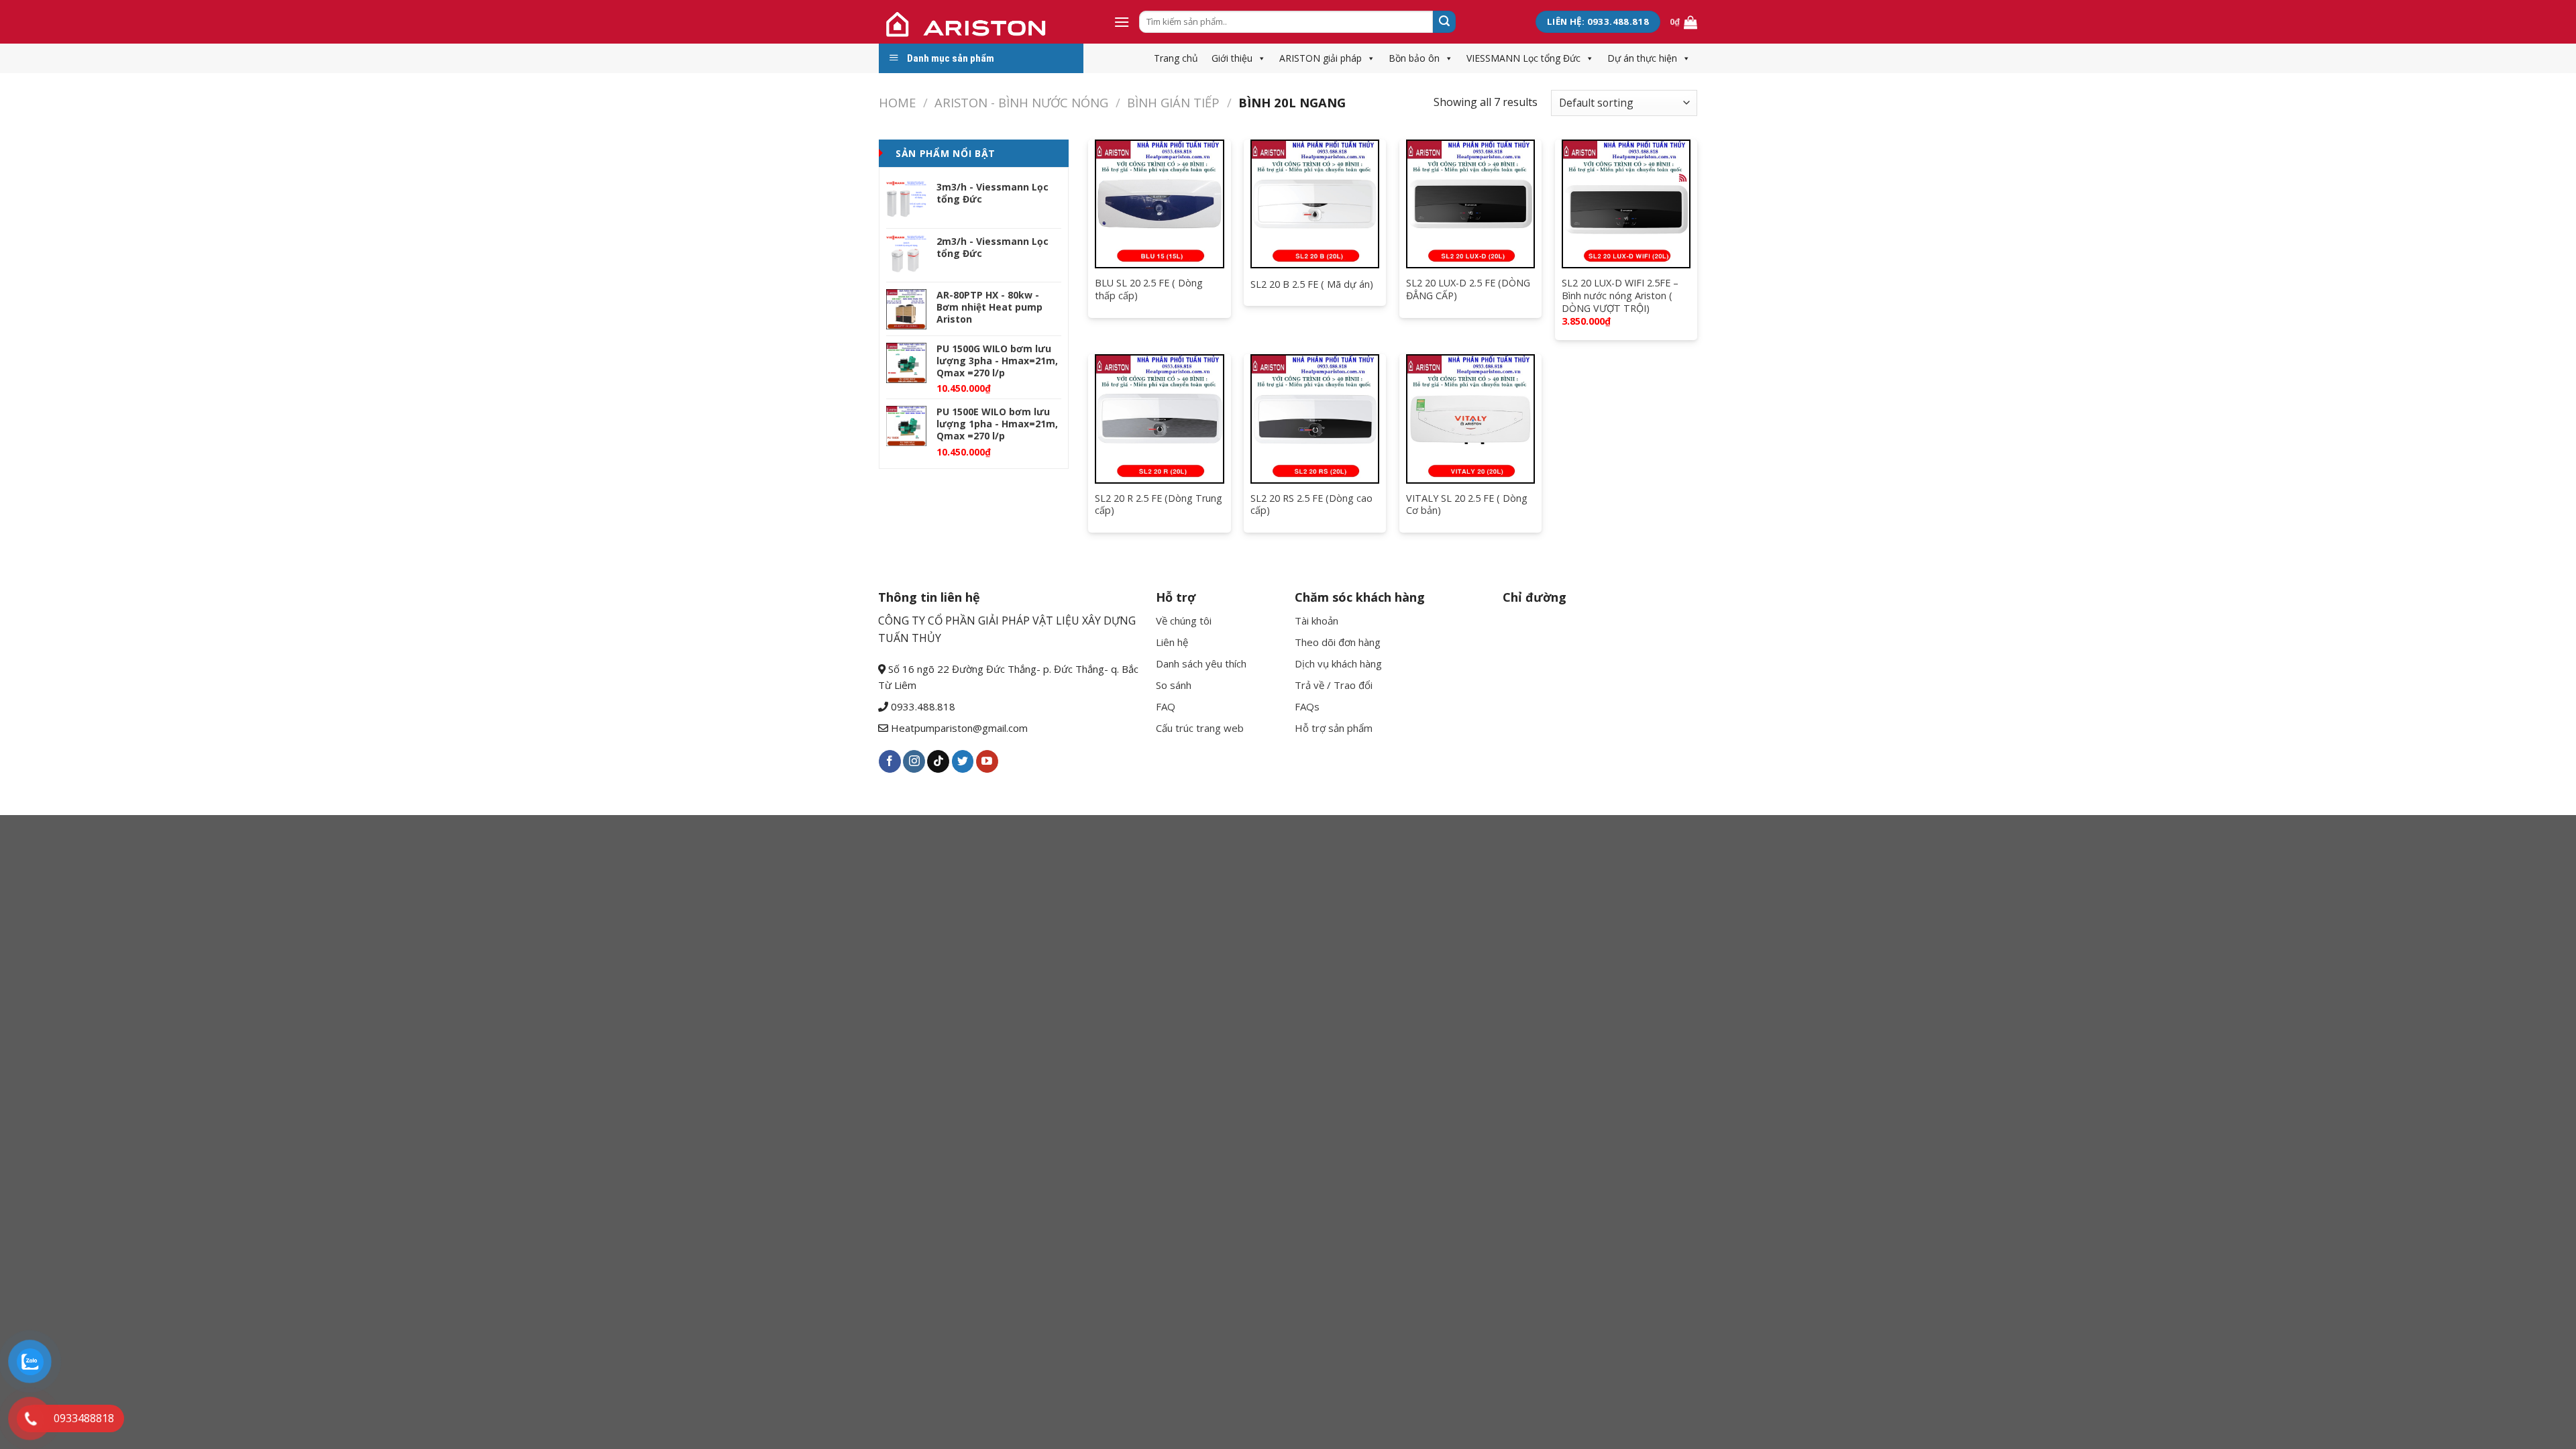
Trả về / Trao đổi (1334, 685)
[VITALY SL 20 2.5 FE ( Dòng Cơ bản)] (1470, 419)
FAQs (1307, 706)
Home (897, 102)
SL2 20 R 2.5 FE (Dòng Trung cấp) (1159, 505)
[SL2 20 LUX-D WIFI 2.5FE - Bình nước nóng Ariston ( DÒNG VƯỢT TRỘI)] (1626, 204)
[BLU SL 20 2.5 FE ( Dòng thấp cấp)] (1159, 204)
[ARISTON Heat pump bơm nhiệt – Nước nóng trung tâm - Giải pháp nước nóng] (986, 22)
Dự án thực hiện (1642, 58)
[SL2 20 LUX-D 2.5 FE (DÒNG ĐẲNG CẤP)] (1470, 204)
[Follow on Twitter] (963, 761)
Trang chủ (1176, 58)
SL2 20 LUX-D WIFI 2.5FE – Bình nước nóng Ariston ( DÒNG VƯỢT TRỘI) (1620, 296)
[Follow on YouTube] (987, 761)
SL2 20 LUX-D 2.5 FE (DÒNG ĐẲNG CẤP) (1468, 289)
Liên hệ (1172, 642)
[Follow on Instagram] (914, 761)
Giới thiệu (1232, 58)
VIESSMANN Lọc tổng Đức (1523, 58)
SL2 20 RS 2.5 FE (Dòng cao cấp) (1311, 505)
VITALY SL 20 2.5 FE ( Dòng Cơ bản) (1467, 505)
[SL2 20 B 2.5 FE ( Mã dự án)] (1315, 204)
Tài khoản (1317, 621)
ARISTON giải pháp (1321, 58)
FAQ (1166, 706)
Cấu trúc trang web (1200, 728)
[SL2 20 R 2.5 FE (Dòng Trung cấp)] (1159, 419)
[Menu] (1122, 22)
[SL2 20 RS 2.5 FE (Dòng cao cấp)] (1315, 419)
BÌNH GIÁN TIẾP (1173, 102)
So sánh (1174, 685)
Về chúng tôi (1184, 621)
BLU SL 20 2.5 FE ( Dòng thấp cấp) (1149, 289)
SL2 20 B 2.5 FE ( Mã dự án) (1312, 284)
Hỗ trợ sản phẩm (1334, 728)
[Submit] (1444, 22)
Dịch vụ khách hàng (1338, 663)
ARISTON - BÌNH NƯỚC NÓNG (1021, 102)
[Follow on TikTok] (938, 761)
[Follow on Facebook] (890, 761)
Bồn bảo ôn (1414, 58)
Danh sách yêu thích (1201, 663)
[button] (1259, 58)
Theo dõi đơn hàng (1338, 642)
